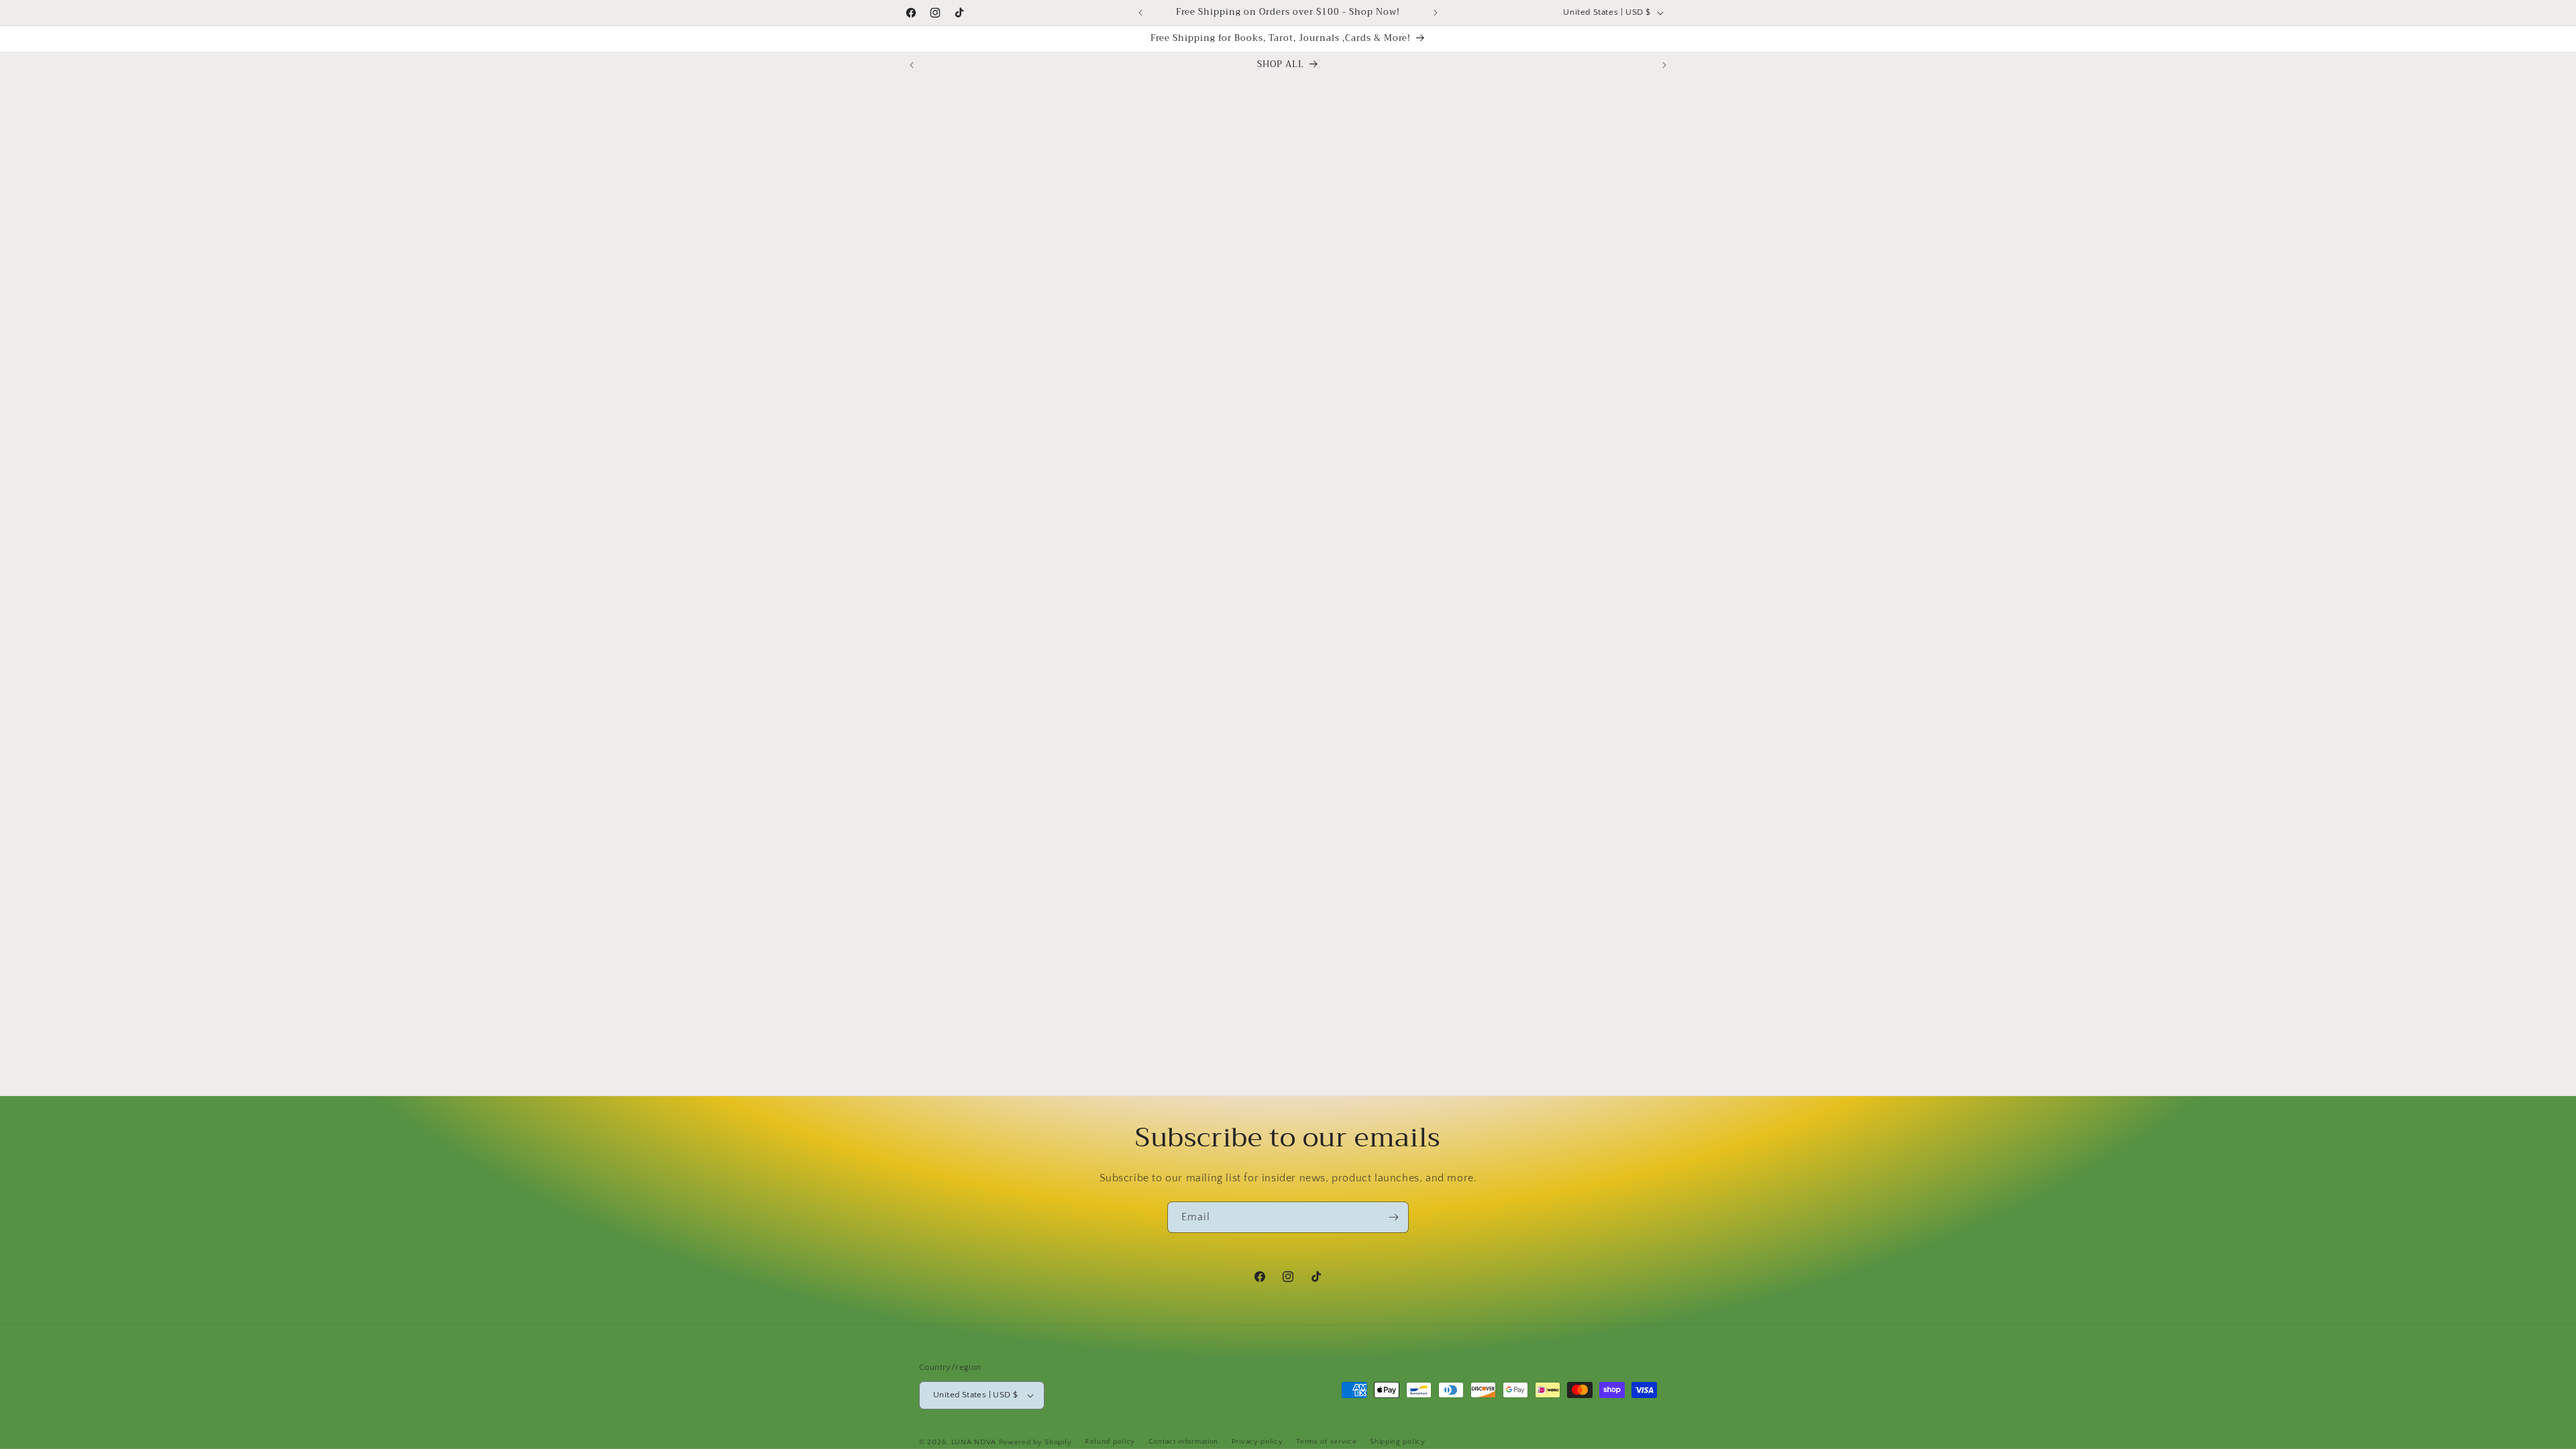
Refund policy (1110, 1442)
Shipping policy (1398, 1442)
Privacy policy (1257, 1442)
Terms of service (1326, 1442)
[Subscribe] (1393, 1217)
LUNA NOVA (974, 1442)
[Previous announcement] (1140, 13)
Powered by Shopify (1035, 1442)
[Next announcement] (1436, 13)
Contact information (1183, 1442)
